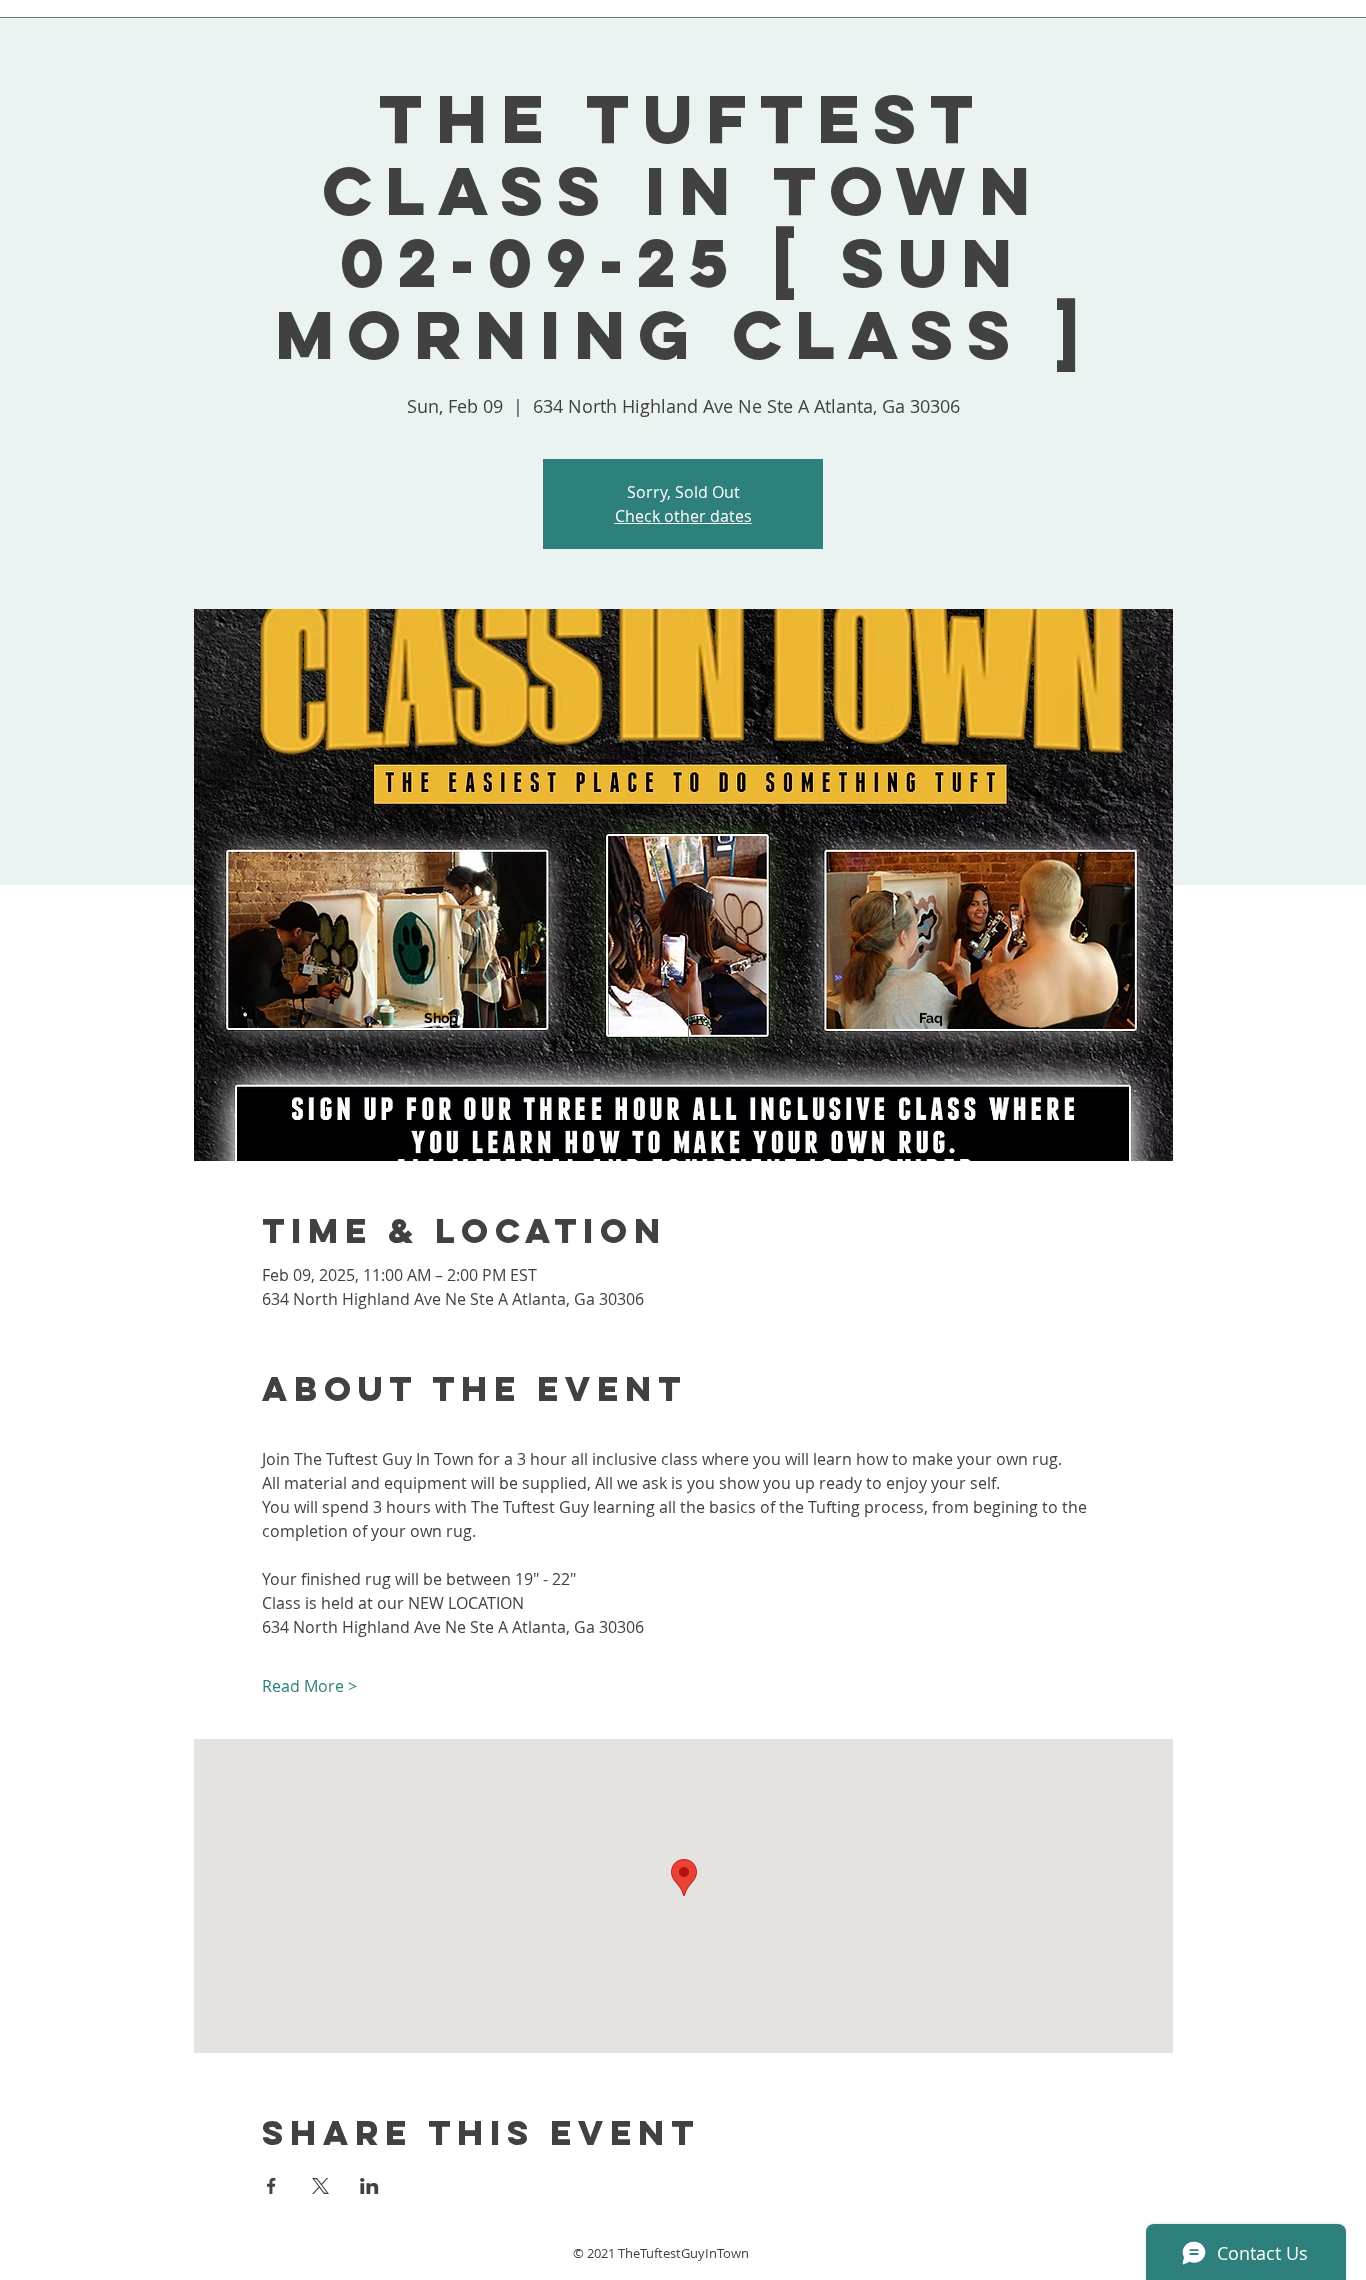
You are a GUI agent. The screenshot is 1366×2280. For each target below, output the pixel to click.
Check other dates (683, 516)
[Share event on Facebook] (271, 2186)
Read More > (309, 1686)
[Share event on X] (320, 2186)
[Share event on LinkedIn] (369, 2186)
